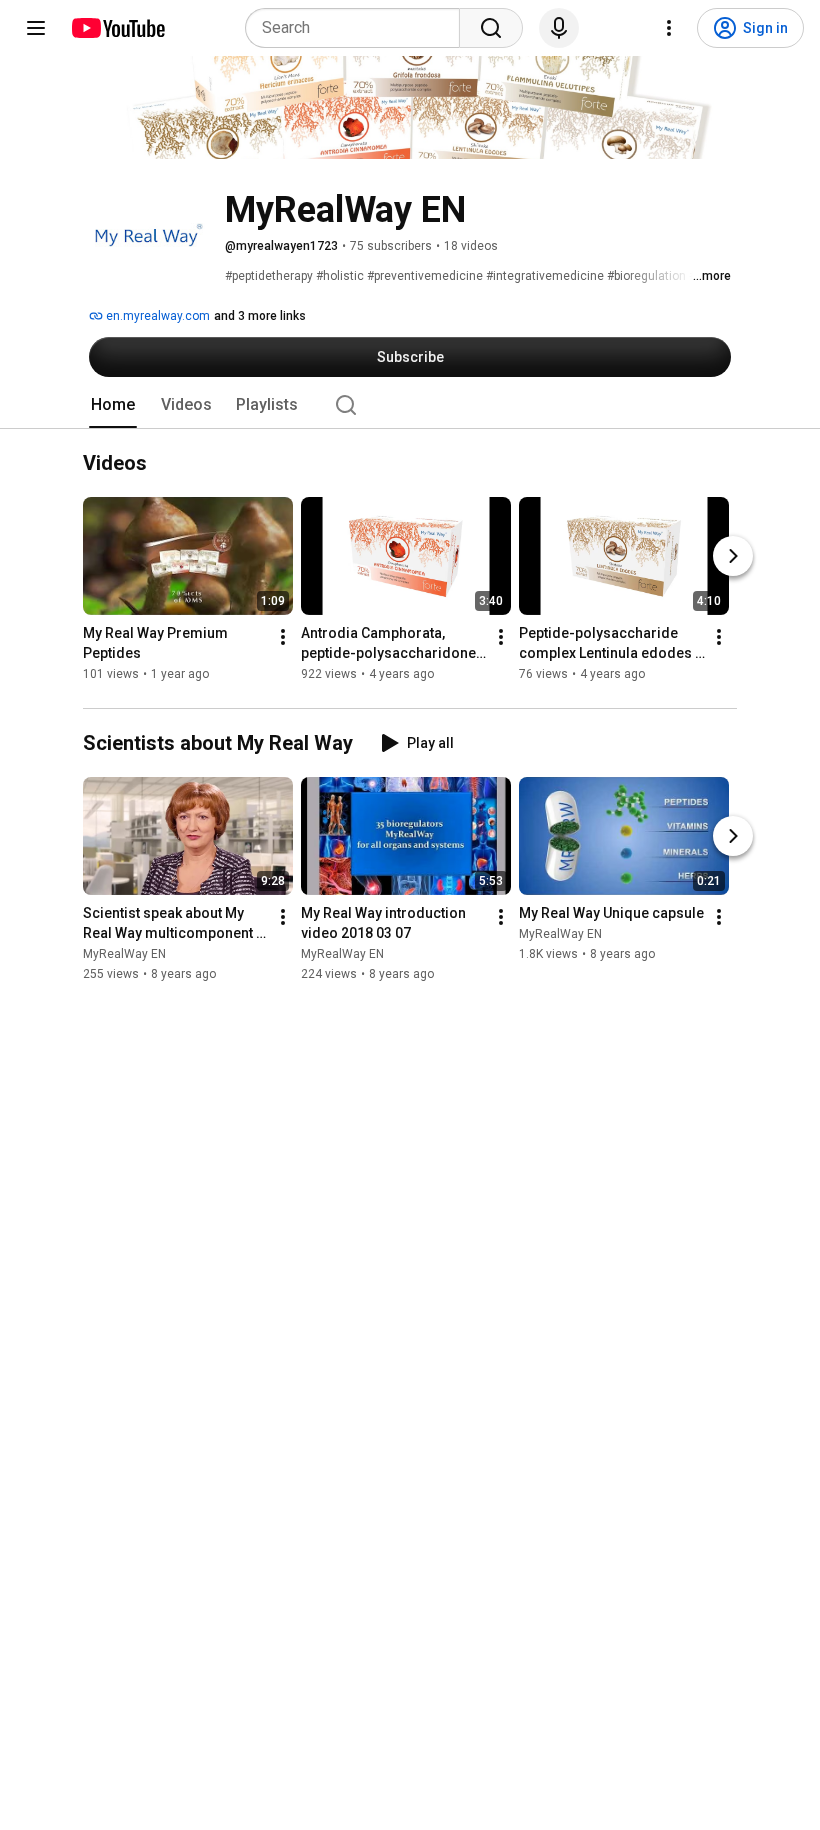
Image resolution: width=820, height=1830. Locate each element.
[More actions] (283, 638)
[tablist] (410, 405)
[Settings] (669, 28)
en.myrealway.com (156, 316)
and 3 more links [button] (260, 316)
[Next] (733, 557)
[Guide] (36, 28)
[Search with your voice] (559, 28)
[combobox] (358, 28)
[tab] (113, 405)
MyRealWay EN (124, 954)
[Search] (491, 28)
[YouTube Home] (117, 28)
